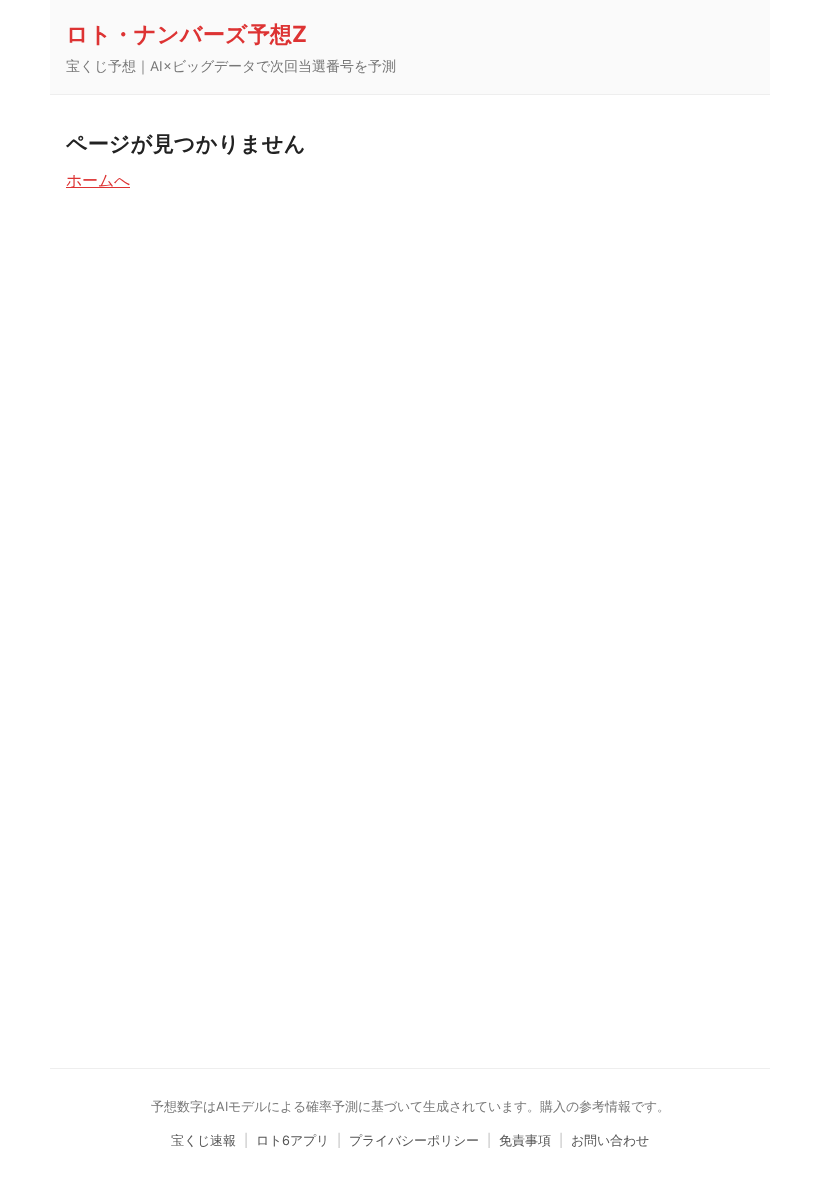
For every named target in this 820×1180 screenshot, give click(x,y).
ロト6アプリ (292, 1140)
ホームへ (98, 180)
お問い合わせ (610, 1140)
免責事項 (525, 1140)
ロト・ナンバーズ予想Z (186, 33)
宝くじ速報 (203, 1140)
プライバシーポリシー (414, 1140)
